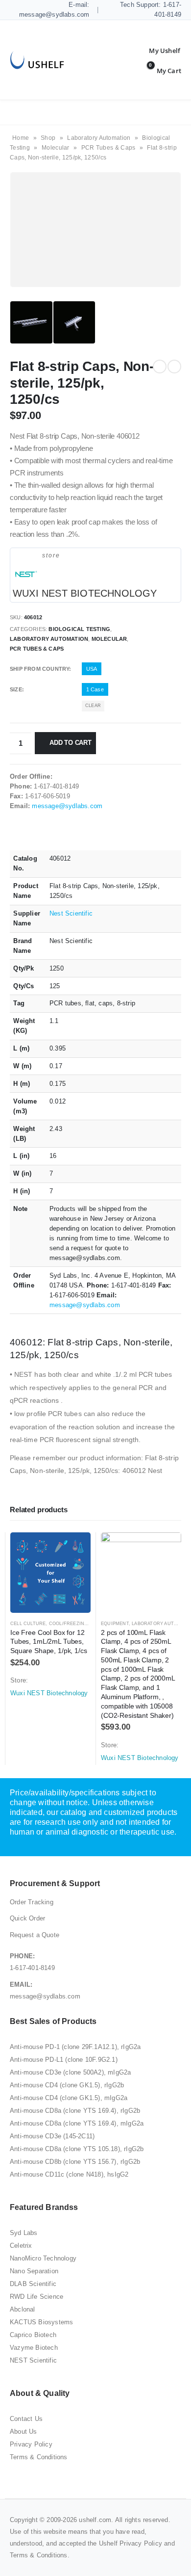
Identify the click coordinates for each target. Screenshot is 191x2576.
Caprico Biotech (33, 2335)
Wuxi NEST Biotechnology (85, 593)
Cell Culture (28, 1624)
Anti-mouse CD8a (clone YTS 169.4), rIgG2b (75, 2111)
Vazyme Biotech (34, 2348)
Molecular (56, 148)
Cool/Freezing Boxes (77, 1624)
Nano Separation (34, 2271)
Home (21, 138)
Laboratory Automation (99, 138)
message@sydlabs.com (67, 806)
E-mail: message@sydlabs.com (54, 10)
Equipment (115, 1624)
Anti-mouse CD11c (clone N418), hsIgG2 (69, 2174)
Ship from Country (39, 669)
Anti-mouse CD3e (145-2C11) (52, 2136)
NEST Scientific (33, 2360)
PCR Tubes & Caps (108, 148)
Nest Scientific (71, 913)
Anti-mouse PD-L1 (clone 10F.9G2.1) (64, 2060)
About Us (24, 2431)
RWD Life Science (36, 2297)
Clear (93, 706)
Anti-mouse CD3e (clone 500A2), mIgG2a (70, 2072)
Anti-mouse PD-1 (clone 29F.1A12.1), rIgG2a (75, 2047)
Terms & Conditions (39, 2457)
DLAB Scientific (33, 2284)
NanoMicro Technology (43, 2258)
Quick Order (27, 1918)
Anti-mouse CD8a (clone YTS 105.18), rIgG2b (77, 2149)
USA (92, 669)
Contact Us (26, 2419)
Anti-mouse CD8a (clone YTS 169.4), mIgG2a (77, 2123)
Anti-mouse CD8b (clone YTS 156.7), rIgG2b (75, 2162)
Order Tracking (32, 1902)
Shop (48, 138)
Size (16, 689)
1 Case (95, 689)
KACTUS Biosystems (41, 2322)
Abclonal (23, 2309)
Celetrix (21, 2246)
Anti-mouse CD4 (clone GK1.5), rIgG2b (67, 2085)
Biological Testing (79, 629)
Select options (74, 1549)
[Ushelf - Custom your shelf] (37, 60)
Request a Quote (35, 1935)
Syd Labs (24, 2233)
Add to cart (71, 743)
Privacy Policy (31, 2444)
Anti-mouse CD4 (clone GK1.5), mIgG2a (69, 2098)
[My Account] (157, 51)
